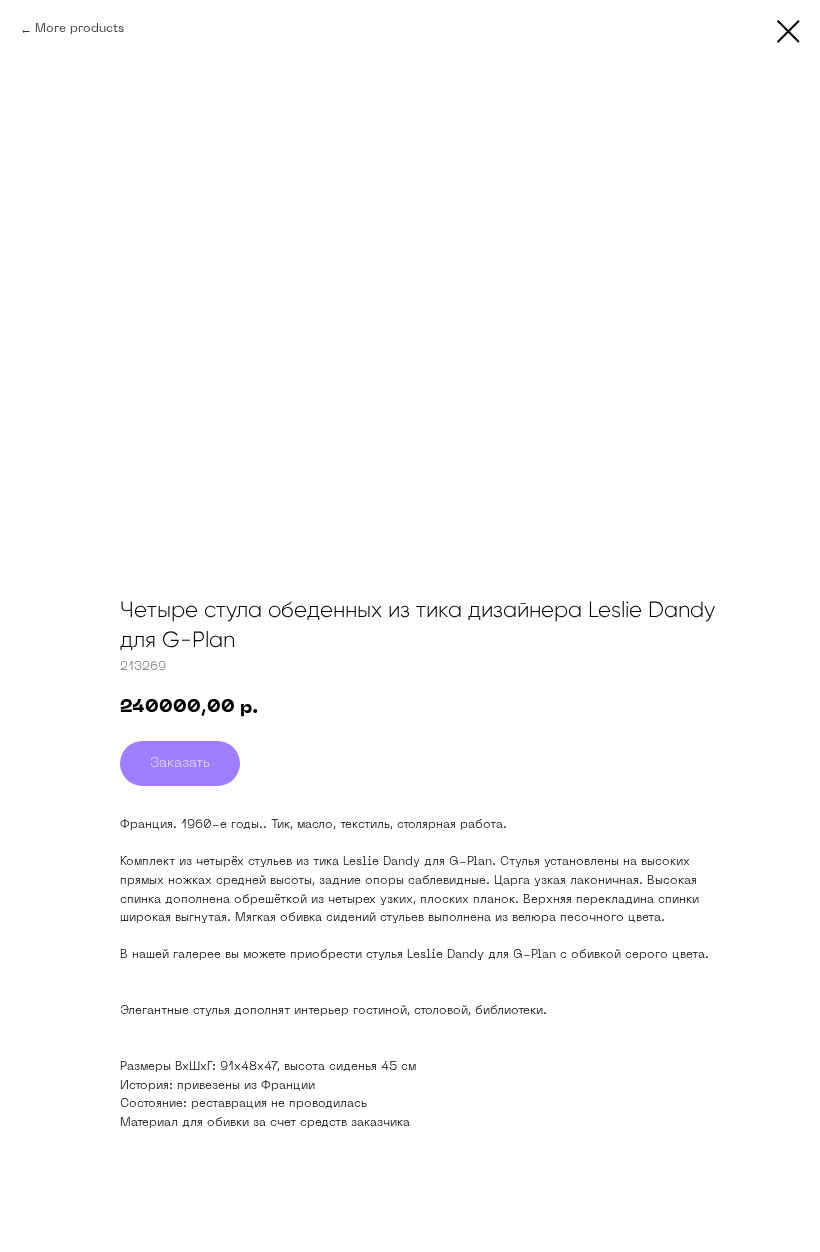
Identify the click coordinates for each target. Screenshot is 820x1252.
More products (79, 29)
